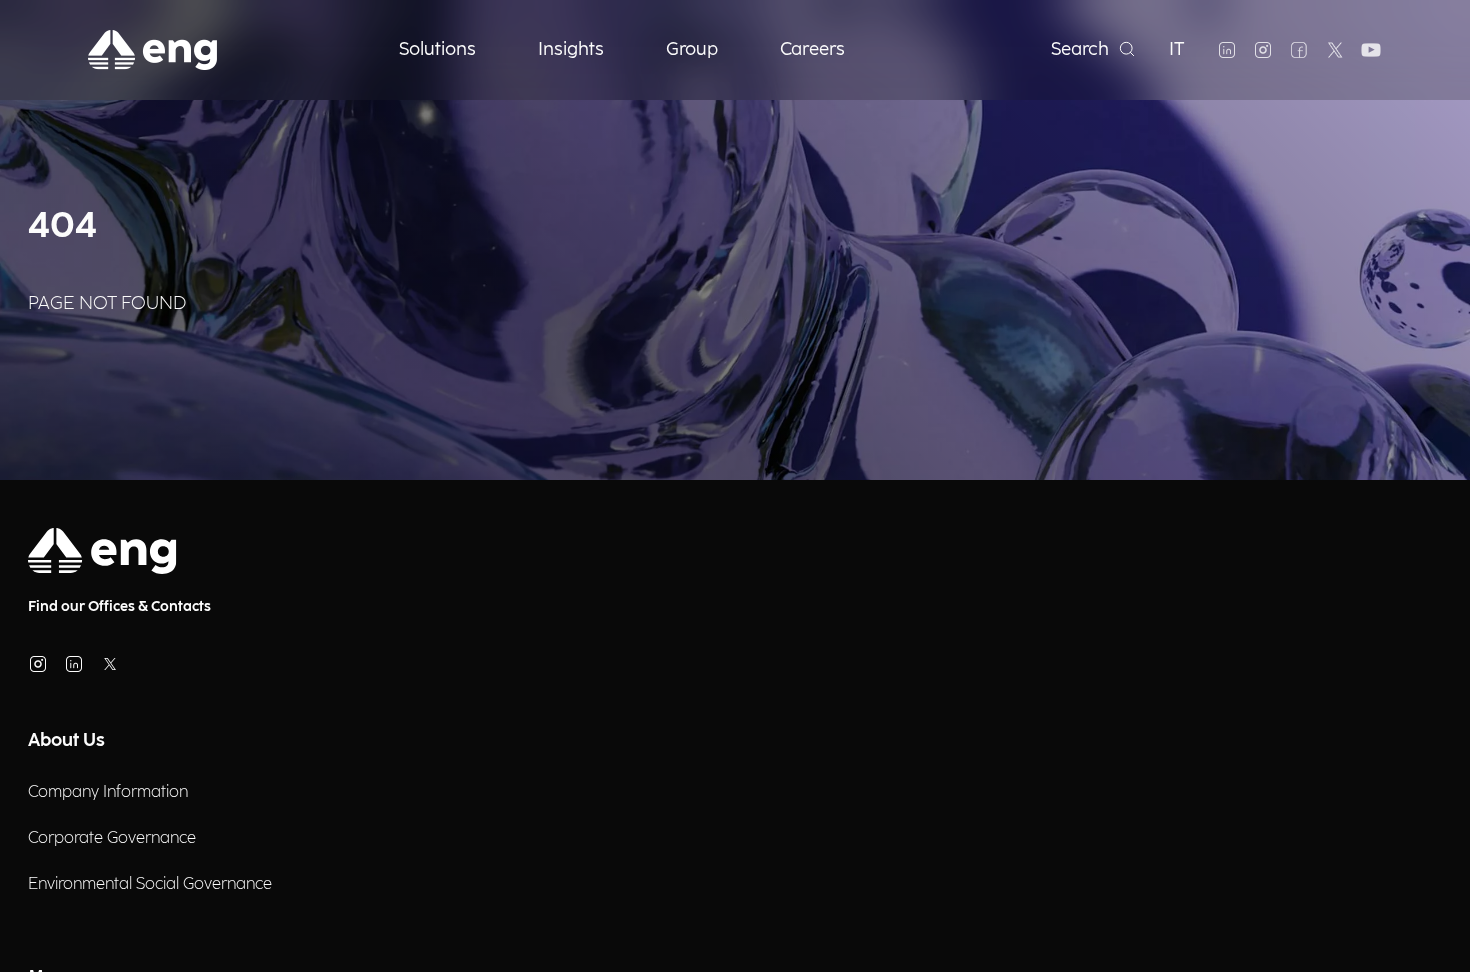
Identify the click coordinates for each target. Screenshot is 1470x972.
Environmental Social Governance (150, 884)
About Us (66, 740)
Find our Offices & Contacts (119, 606)
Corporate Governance (112, 838)
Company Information (108, 792)
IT (1177, 49)
